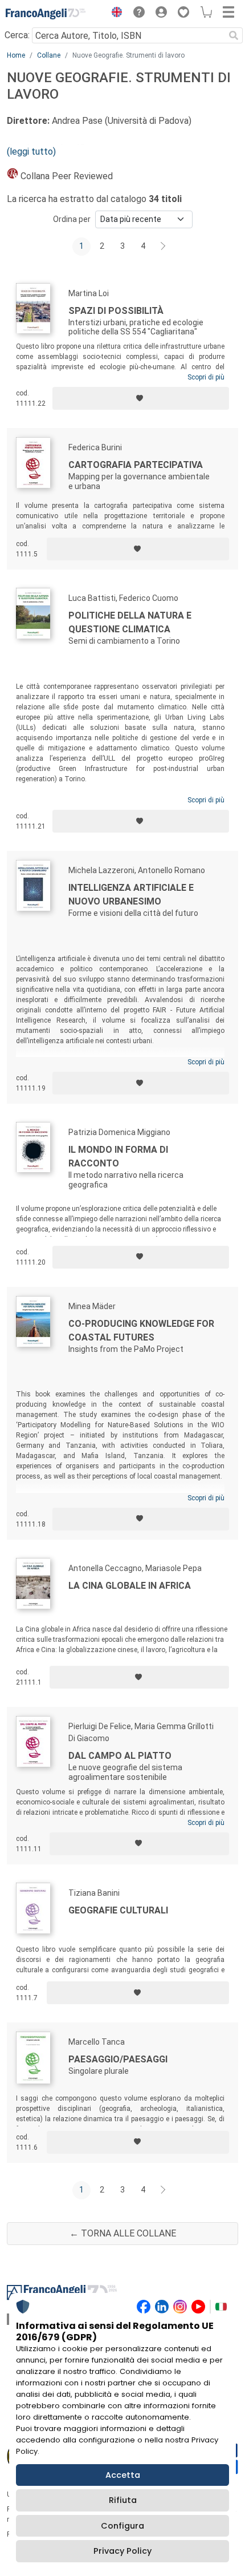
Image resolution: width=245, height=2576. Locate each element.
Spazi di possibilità (116, 311)
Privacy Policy (122, 2551)
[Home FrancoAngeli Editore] (46, 14)
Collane (49, 55)
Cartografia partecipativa (136, 465)
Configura (122, 2526)
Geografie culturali (118, 1910)
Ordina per (72, 219)
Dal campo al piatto (120, 1756)
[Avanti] (164, 247)
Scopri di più (206, 377)
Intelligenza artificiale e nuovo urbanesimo (131, 895)
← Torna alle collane (123, 2233)
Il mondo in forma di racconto (118, 1156)
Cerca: (17, 35)
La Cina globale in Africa (130, 1586)
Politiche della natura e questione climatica (130, 622)
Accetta (123, 2475)
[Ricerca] (234, 35)
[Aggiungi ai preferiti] (141, 398)
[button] (114, 14)
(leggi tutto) (31, 152)
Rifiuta (123, 2500)
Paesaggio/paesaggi (118, 2059)
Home (16, 55)
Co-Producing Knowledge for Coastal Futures (141, 1331)
